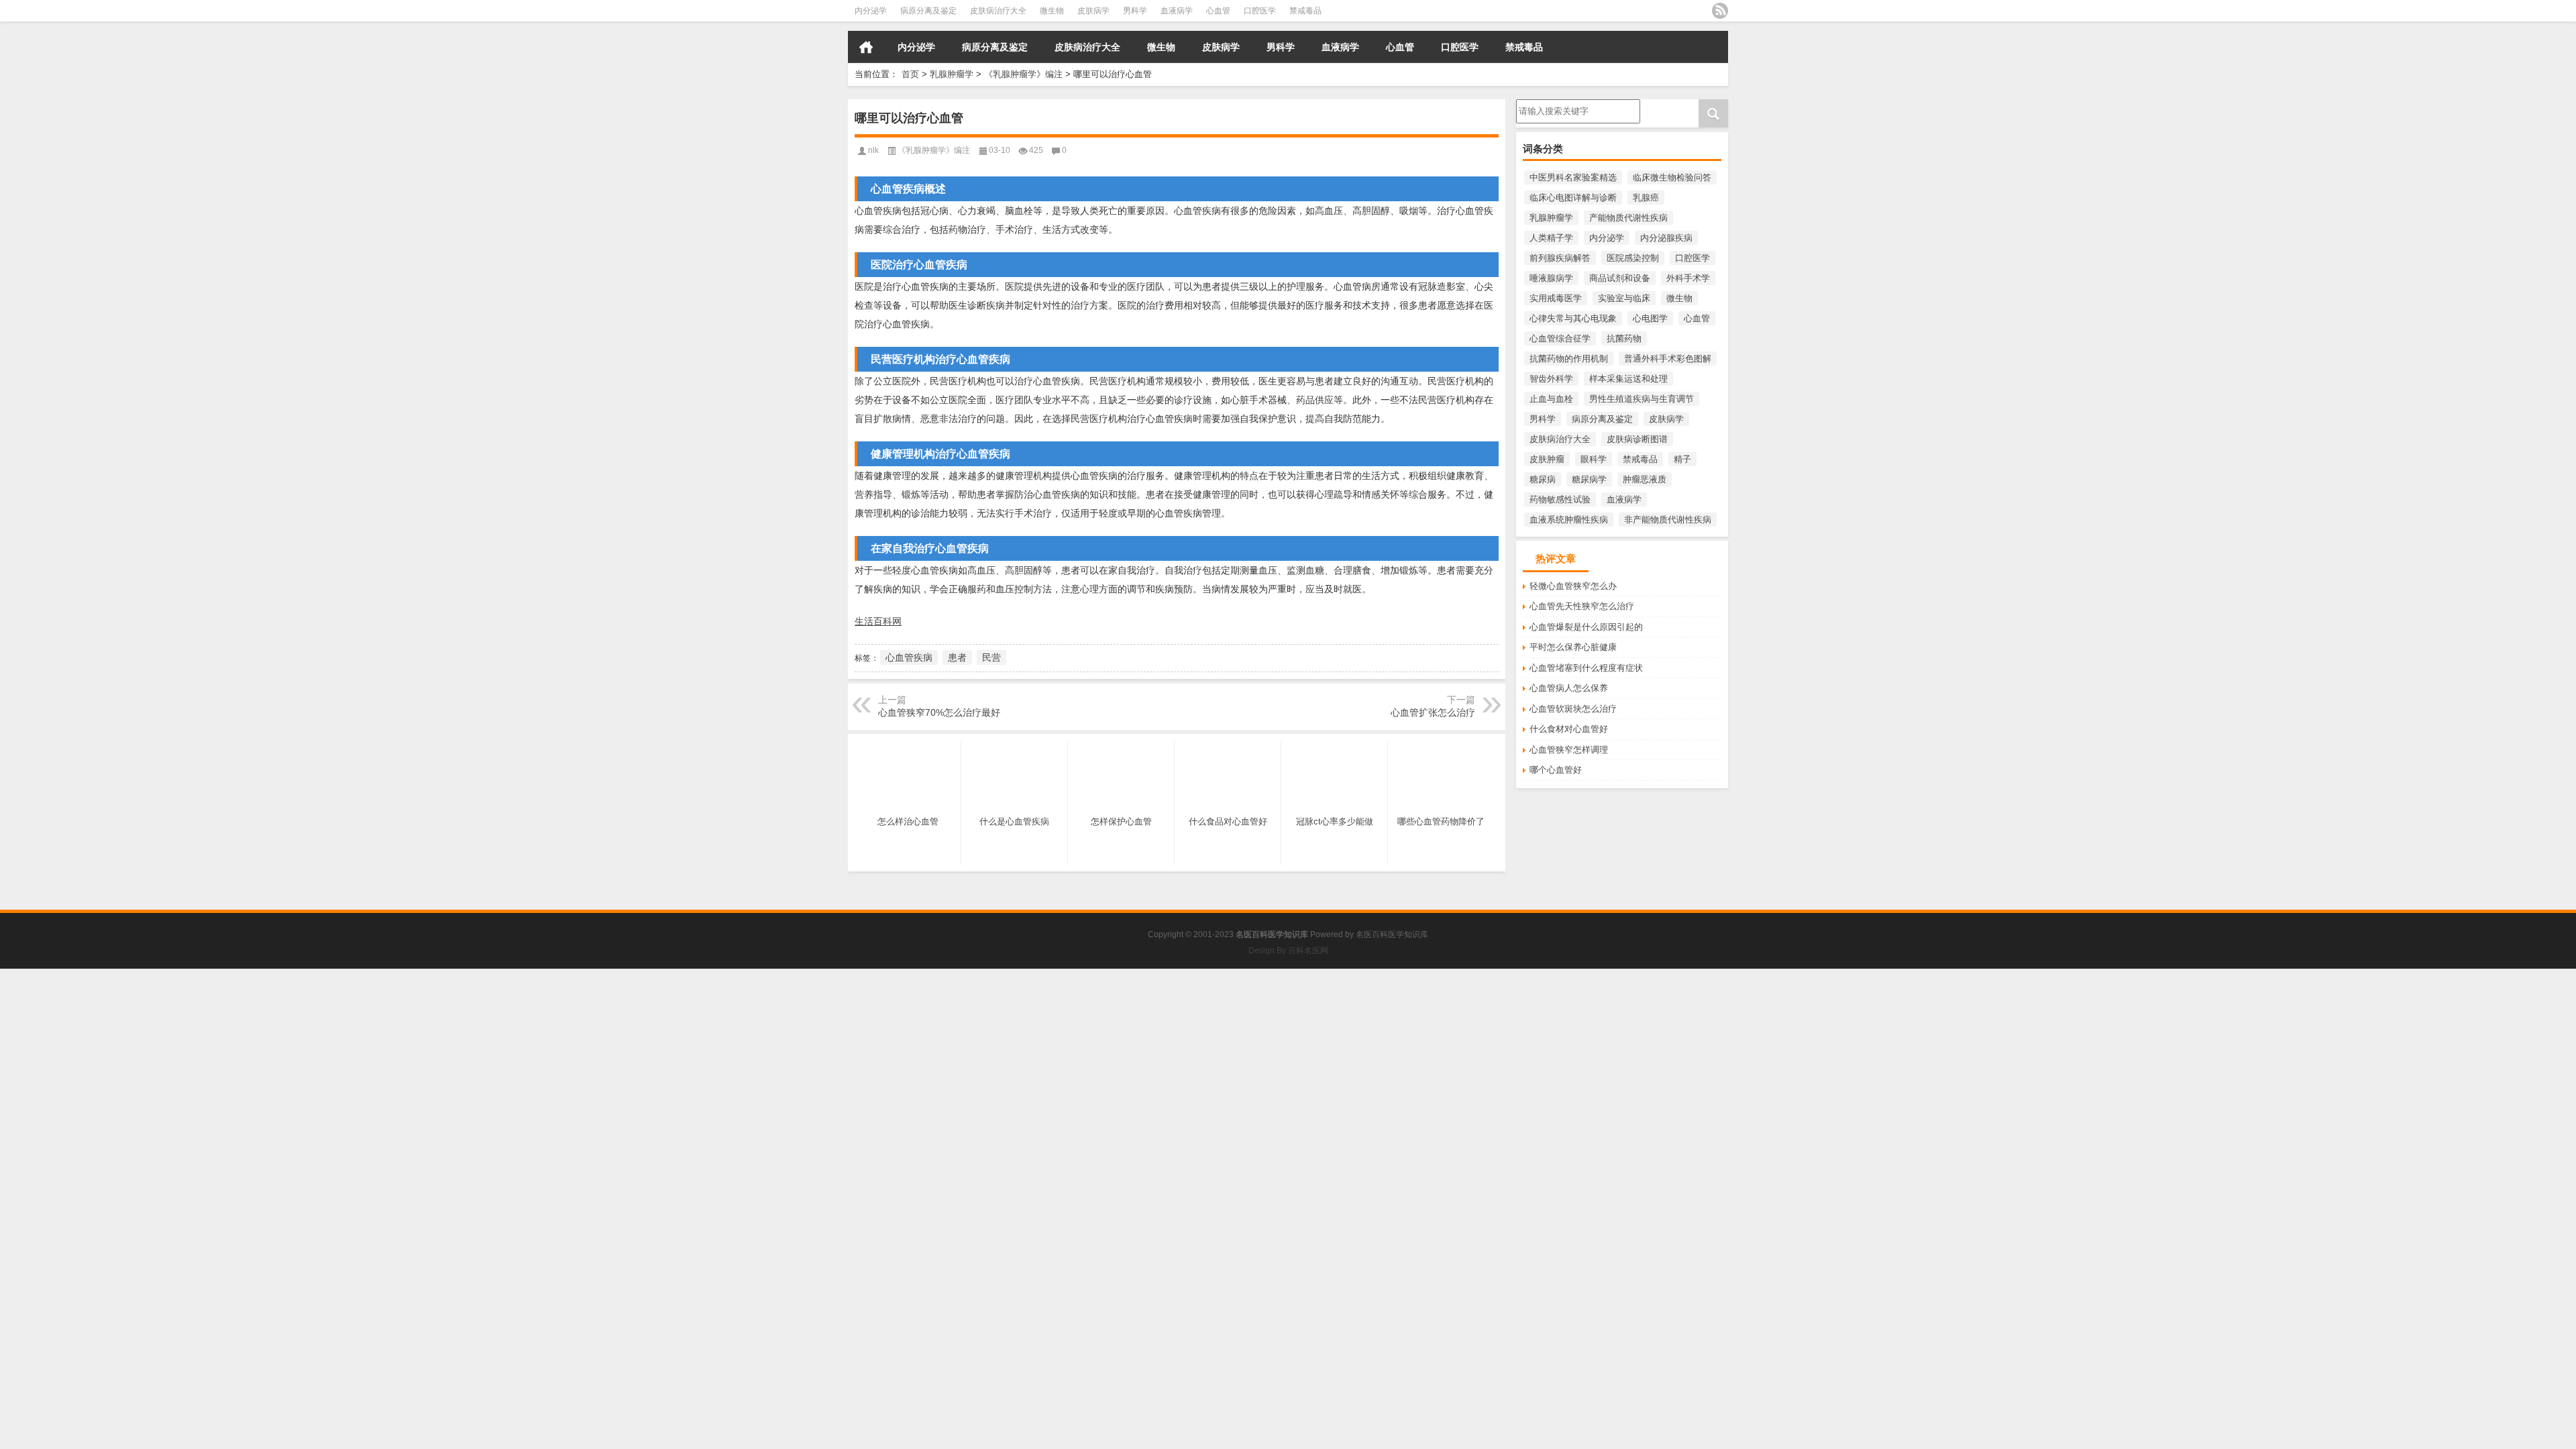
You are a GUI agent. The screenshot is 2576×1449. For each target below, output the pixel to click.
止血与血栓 (1551, 399)
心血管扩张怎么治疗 (1433, 712)
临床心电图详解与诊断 (1573, 198)
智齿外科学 (1551, 379)
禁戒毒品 (1305, 11)
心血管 (1218, 11)
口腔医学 (1260, 11)
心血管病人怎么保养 (1569, 688)
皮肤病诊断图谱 (1637, 439)
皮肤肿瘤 (1547, 459)
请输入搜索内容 (1547, 104)
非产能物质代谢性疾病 (1668, 520)
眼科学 (1594, 459)
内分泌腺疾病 (1666, 238)
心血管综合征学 (1560, 338)
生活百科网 (878, 621)
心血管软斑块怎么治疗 (1573, 709)
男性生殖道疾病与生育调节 (1642, 399)
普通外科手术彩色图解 (1668, 359)
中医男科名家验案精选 (1573, 177)
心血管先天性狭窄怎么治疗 (1582, 606)
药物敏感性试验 (1560, 499)
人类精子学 (1551, 238)
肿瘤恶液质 (1645, 479)
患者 (957, 657)
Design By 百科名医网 (1288, 951)
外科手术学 (1688, 278)
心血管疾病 (909, 657)
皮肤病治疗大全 (998, 11)
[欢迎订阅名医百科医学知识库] (1720, 11)
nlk (873, 150)
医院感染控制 (1633, 258)
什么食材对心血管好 (1569, 729)
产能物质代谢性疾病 (1628, 218)
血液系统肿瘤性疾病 (1569, 520)
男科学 (1135, 11)
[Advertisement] (402, 1063)
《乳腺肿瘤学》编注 (1023, 74)
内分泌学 (871, 11)
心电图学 (1650, 318)
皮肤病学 (1093, 11)
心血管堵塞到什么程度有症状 (1586, 668)
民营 (991, 657)
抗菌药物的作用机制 (1569, 359)
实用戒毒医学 (1556, 298)
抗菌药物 (1624, 338)
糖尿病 (1543, 479)
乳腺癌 (1646, 198)
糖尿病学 (1589, 479)
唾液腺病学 (1551, 278)
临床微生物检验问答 (1672, 177)
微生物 (1052, 11)
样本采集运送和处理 (1628, 379)
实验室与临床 (1624, 298)
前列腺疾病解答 (1560, 258)
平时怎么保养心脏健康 (1573, 647)
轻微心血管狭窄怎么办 (1573, 586)
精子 (1682, 459)
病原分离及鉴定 (928, 11)
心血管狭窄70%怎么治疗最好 (939, 712)
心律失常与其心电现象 (1573, 318)
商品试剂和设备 (1620, 278)
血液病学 (1177, 11)
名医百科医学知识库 (1392, 934)
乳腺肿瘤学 (952, 74)
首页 (866, 47)
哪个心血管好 (1556, 770)
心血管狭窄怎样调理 (1569, 750)
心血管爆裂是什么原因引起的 (1586, 627)
